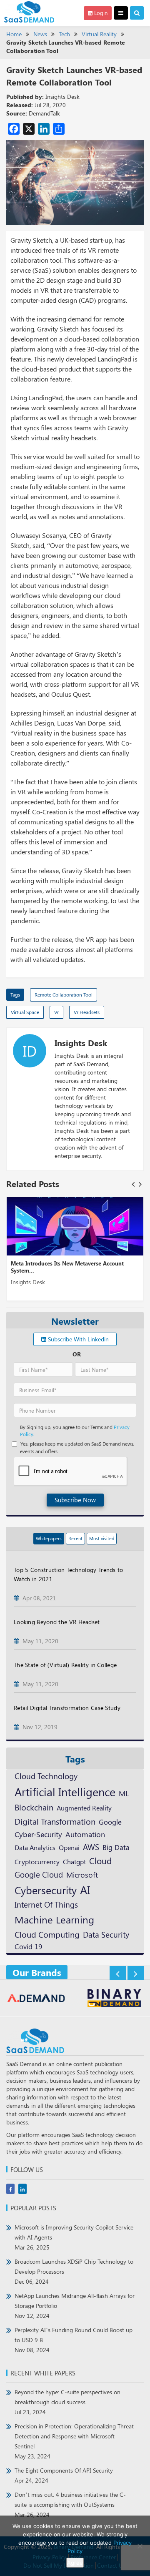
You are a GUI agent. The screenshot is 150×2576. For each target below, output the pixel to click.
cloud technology (46, 1776)
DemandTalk (44, 113)
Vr (56, 1012)
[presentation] (133, 1184)
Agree (75, 2563)
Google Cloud (39, 1874)
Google (110, 1822)
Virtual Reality (99, 34)
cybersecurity (46, 1890)
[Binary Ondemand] (36, 1999)
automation (85, 1834)
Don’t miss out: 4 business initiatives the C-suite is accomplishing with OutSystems (70, 2504)
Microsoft (82, 1874)
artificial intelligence (65, 1792)
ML (124, 1793)
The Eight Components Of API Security (64, 2475)
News (40, 34)
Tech (64, 34)
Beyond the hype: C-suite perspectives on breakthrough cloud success (67, 2402)
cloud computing (47, 1934)
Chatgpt (74, 1862)
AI (85, 1890)
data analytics (35, 1847)
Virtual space (25, 1012)
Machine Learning (54, 1919)
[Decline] (140, 2546)
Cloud (100, 1860)
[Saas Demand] (29, 11)
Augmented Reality (84, 1808)
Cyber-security (38, 1834)
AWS (91, 1847)
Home (14, 34)
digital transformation (55, 1821)
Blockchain (34, 1807)
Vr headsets (87, 1012)
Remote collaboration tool (64, 994)
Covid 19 (28, 1946)
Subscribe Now (75, 1500)
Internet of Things (46, 1904)
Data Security (106, 1934)
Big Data (116, 1847)
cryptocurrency (37, 1861)
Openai (69, 1847)
